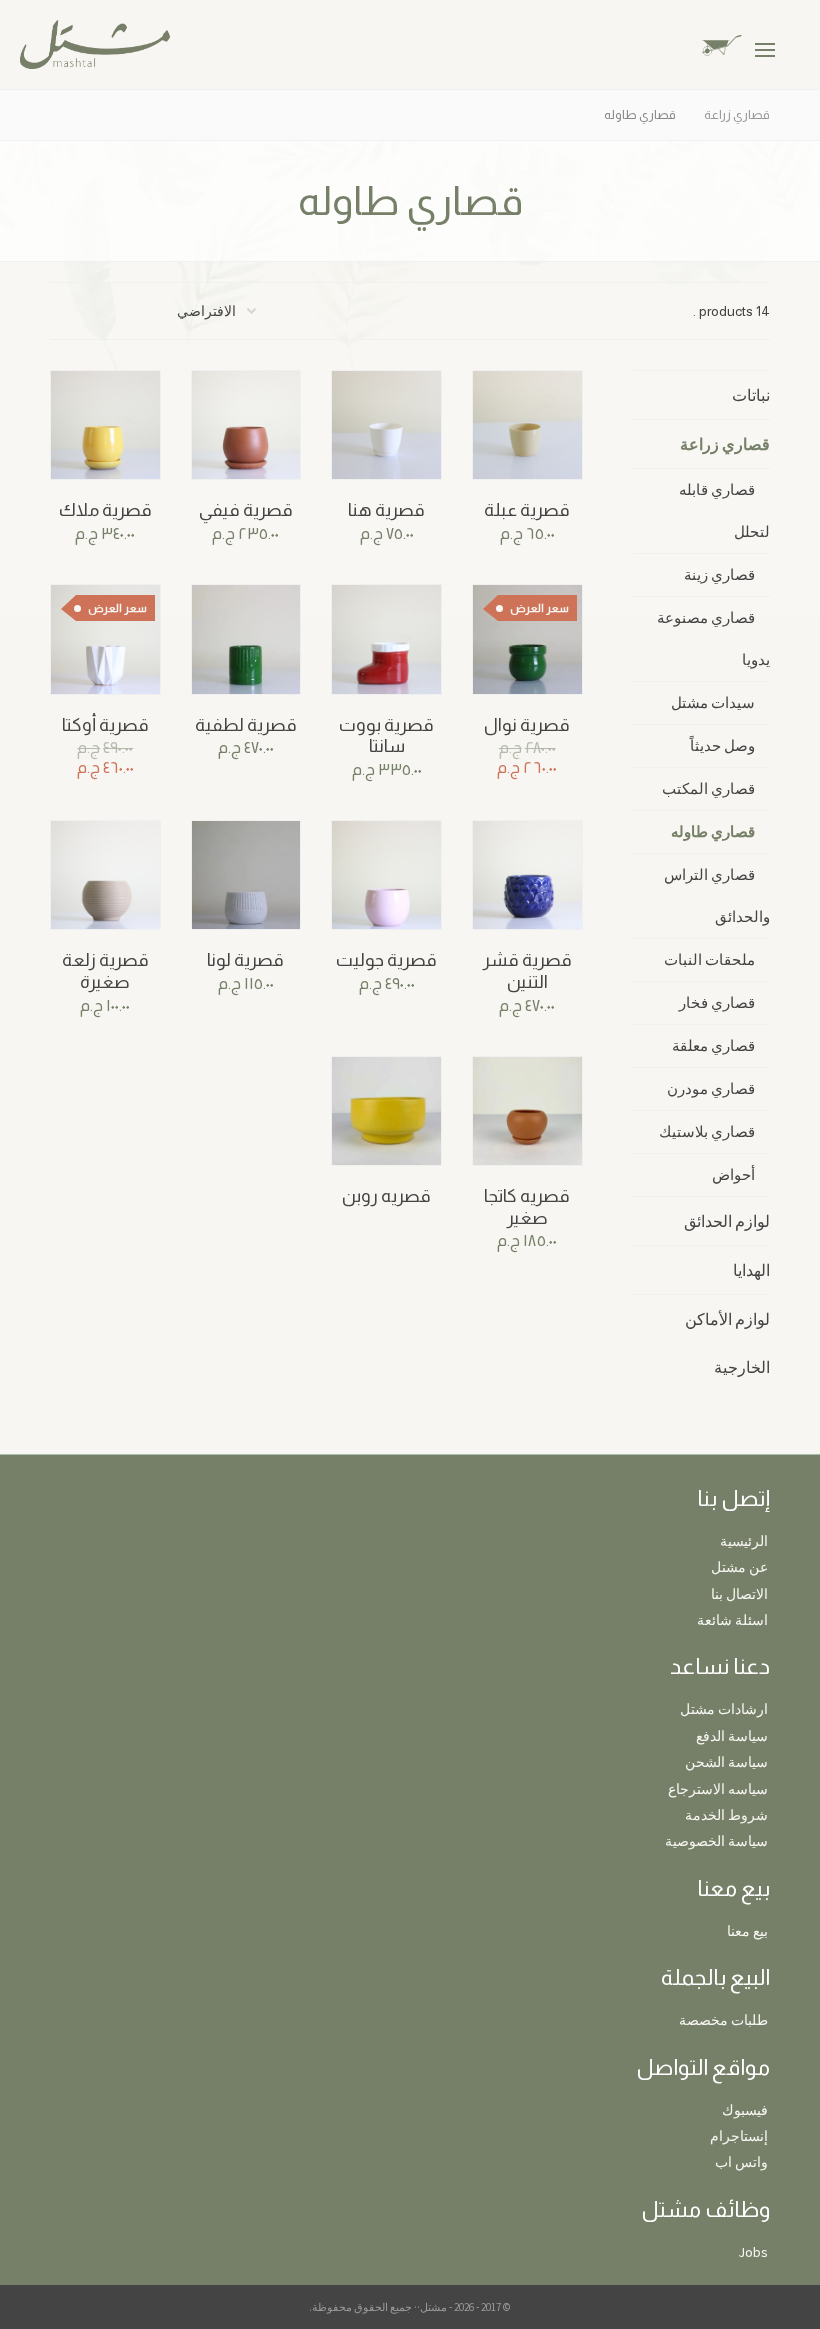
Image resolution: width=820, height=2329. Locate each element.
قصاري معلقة (713, 1045)
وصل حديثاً (722, 745)
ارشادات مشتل (724, 1709)
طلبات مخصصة (723, 2020)
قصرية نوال (527, 725)
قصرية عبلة (527, 510)
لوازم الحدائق (727, 1221)
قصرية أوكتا (105, 725)
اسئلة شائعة (732, 1620)
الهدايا (751, 1270)
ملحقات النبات (709, 959)
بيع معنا (747, 1931)
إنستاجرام (739, 2136)
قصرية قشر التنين (527, 971)
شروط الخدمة (726, 1815)
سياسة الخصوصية (716, 1841)
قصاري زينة (719, 574)
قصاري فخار (717, 1002)
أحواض (733, 1174)
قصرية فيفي (246, 510)
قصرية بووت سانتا (386, 736)
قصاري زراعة (725, 444)
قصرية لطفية (246, 725)
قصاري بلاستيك (707, 1131)
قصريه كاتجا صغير (527, 1207)
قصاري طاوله (713, 831)
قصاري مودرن (711, 1088)
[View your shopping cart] (737, 43)
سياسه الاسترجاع (718, 1789)
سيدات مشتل (713, 702)
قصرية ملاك (105, 510)
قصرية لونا (245, 960)
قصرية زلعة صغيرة (105, 971)
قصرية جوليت (386, 960)
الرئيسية (744, 1541)
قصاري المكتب (708, 788)
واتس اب (741, 2162)
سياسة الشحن (726, 1762)
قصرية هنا (386, 510)
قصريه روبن (386, 1196)
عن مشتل (739, 1567)
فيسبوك (745, 2110)
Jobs (753, 2252)
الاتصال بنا (739, 1594)
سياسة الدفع (732, 1736)
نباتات (751, 395)
